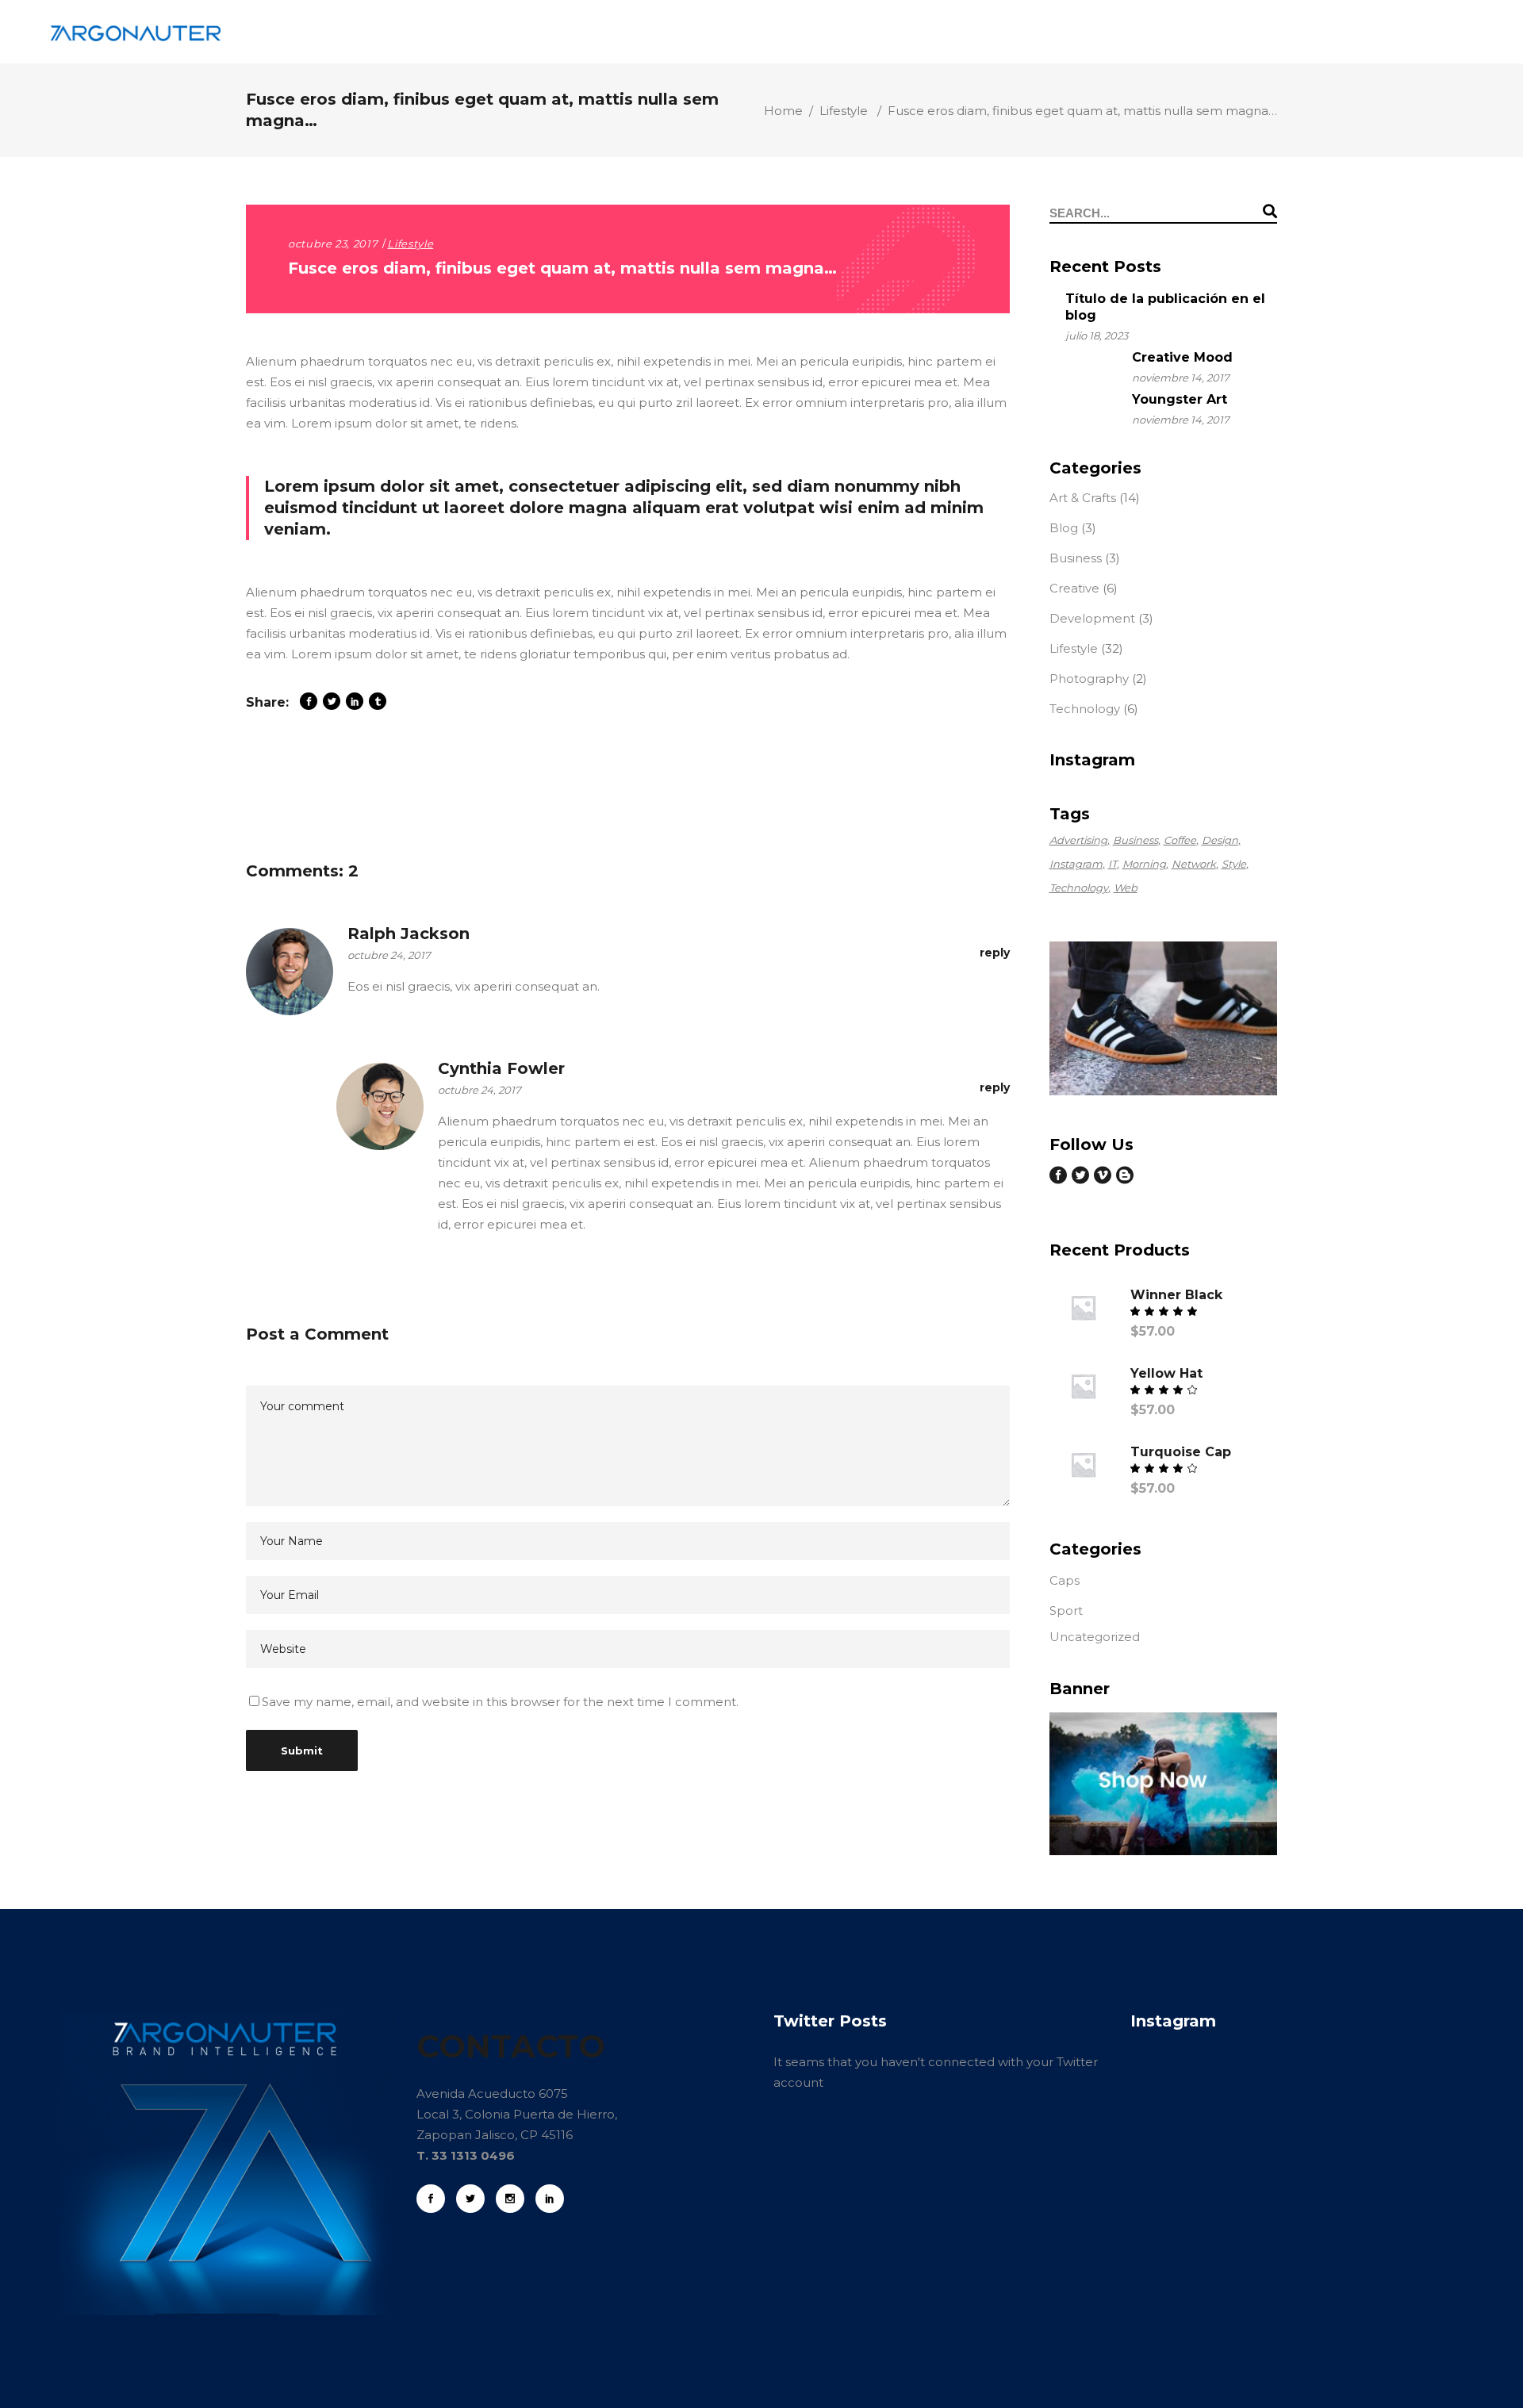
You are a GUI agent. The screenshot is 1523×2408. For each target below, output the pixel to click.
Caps (1065, 1580)
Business (1076, 558)
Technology (1085, 709)
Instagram (1076, 864)
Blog (1064, 528)
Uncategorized (1095, 1637)
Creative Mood (1182, 357)
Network (1194, 864)
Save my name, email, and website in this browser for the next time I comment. (500, 1702)
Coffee (1180, 840)
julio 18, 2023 (1097, 336)
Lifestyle (844, 111)
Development (1092, 618)
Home (783, 111)
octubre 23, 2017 (333, 243)
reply (995, 953)
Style (1234, 864)
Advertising (1078, 840)
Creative (1074, 588)
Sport (1066, 1610)
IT (1113, 864)
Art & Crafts (1083, 498)
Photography (1089, 679)
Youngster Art (1180, 399)
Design (1220, 840)
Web (1126, 888)
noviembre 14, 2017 (1181, 378)
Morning (1144, 864)
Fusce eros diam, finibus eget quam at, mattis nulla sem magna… (562, 268)
